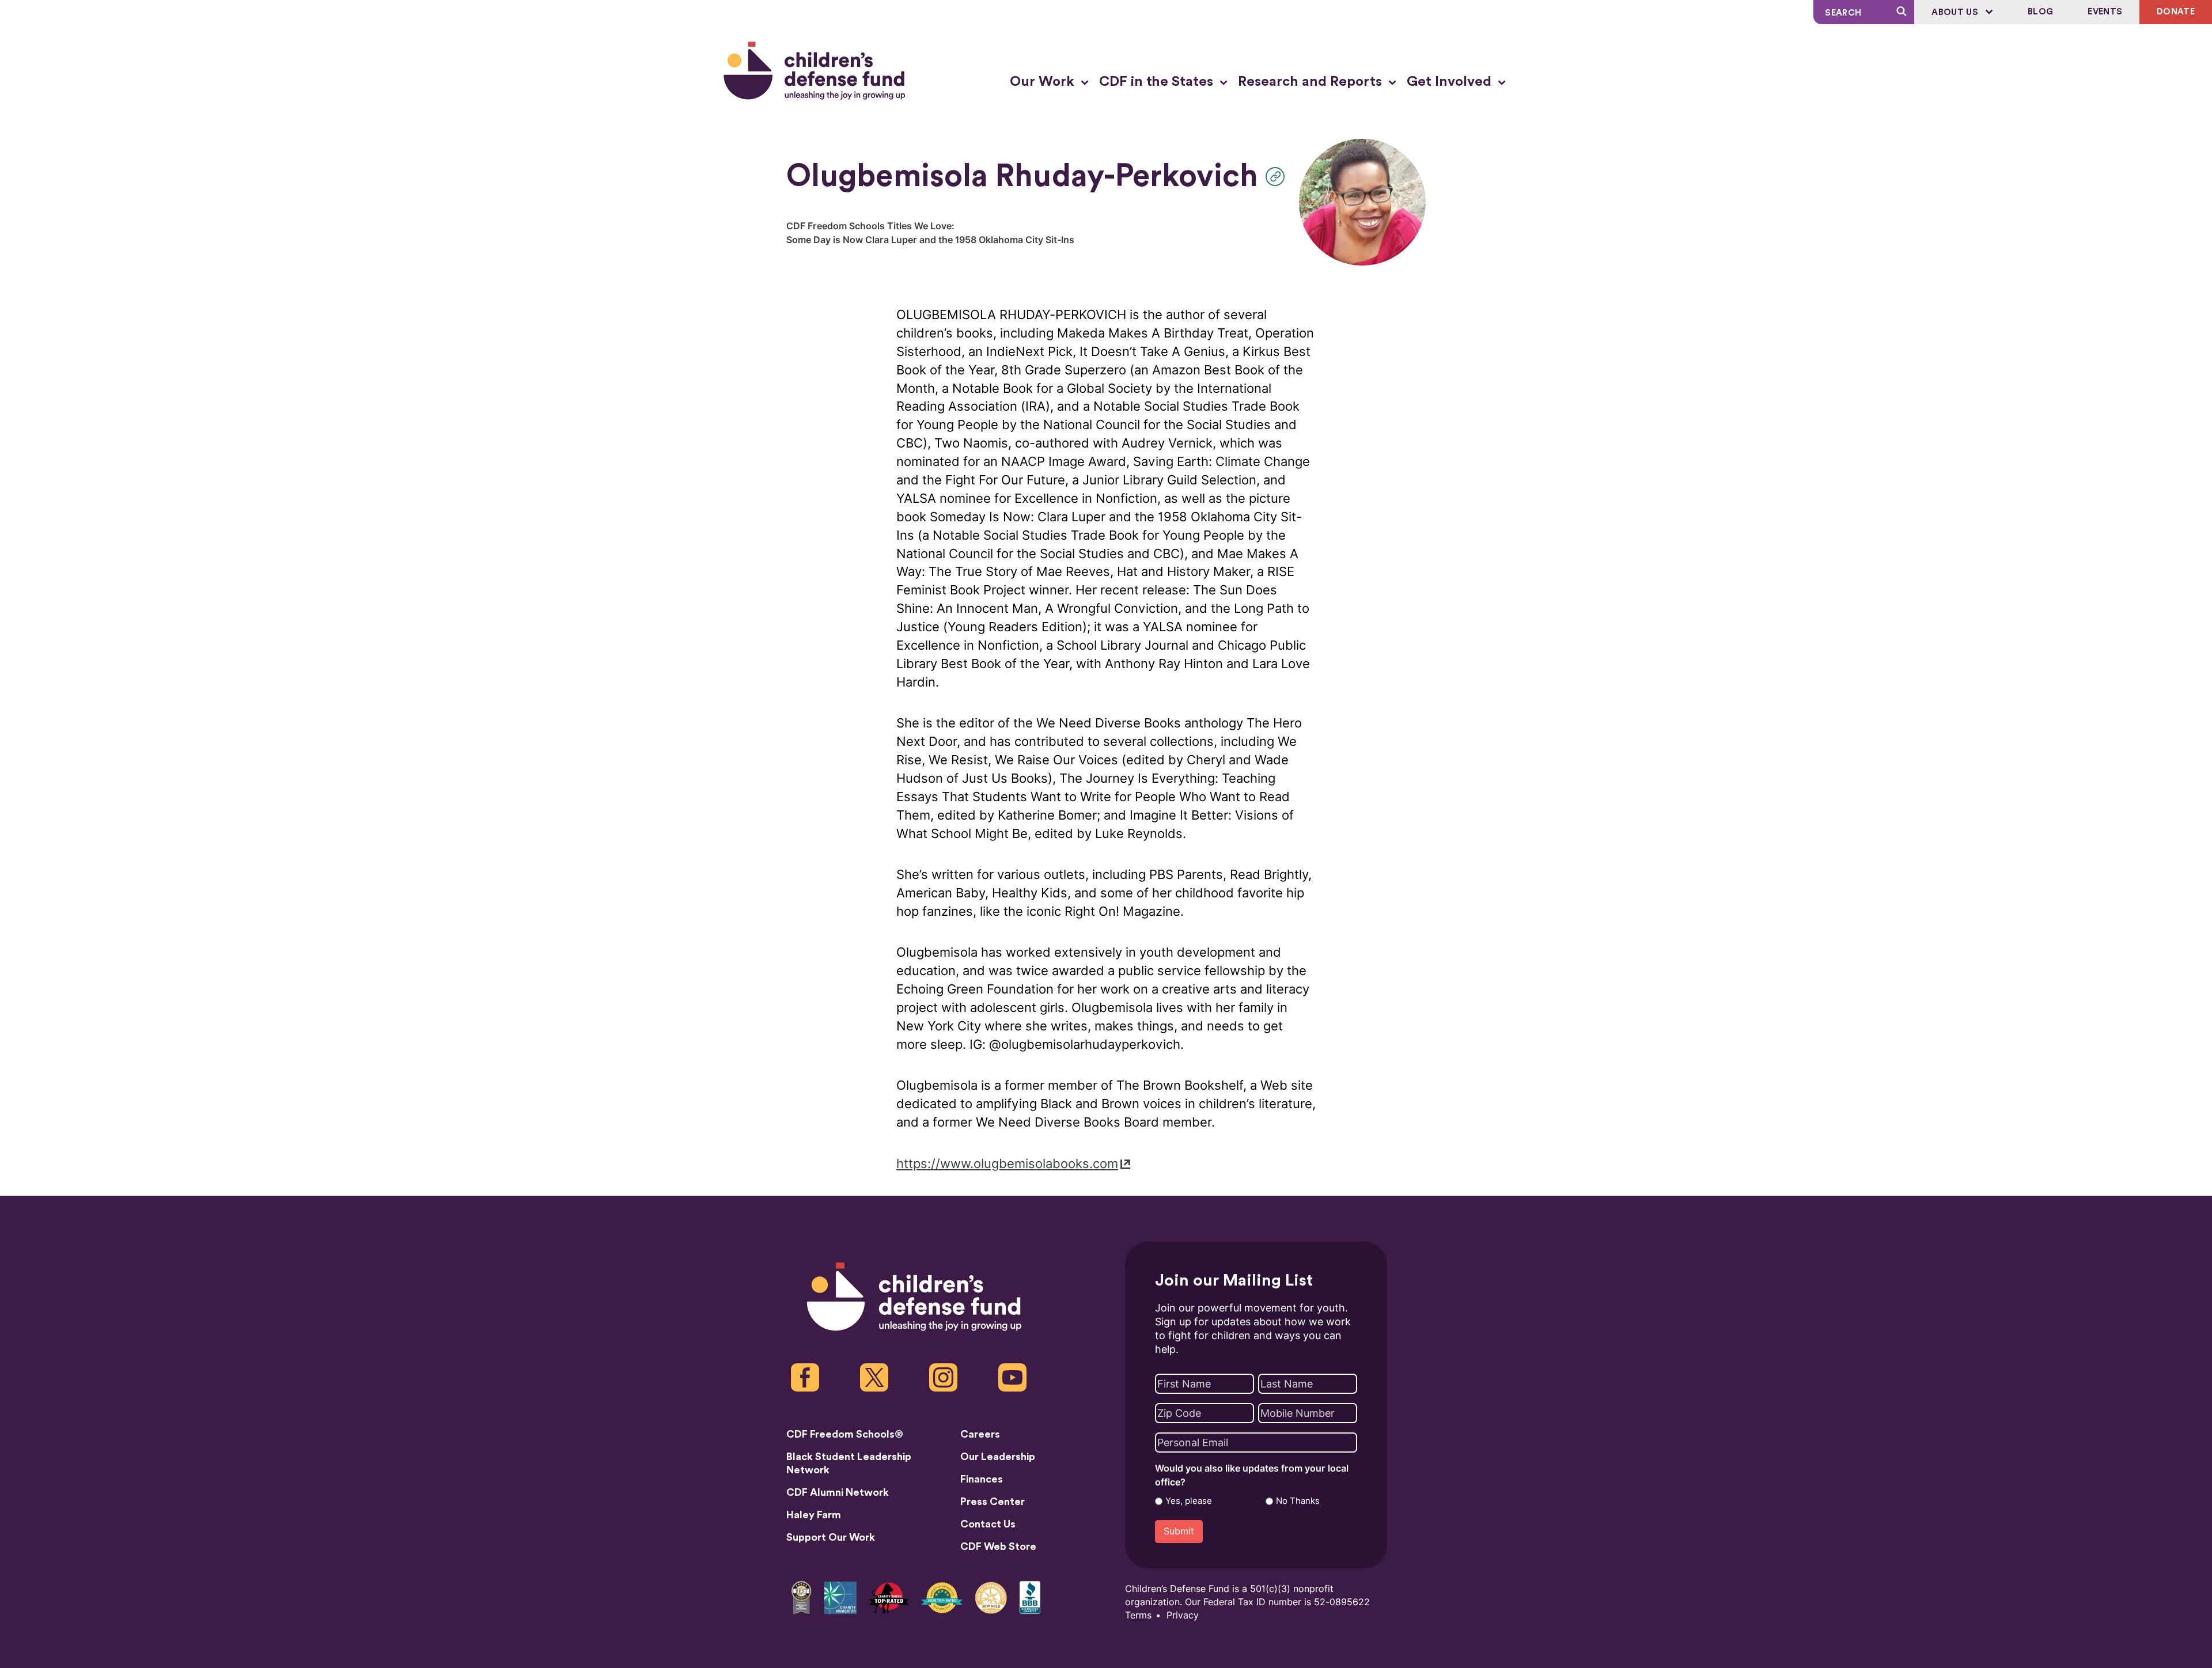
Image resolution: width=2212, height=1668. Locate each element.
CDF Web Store (998, 1546)
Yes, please (1189, 1501)
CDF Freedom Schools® (845, 1434)
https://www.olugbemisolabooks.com (1007, 1164)
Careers (980, 1434)
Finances (982, 1479)
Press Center (993, 1502)
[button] (1278, 177)
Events (2105, 12)
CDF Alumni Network (838, 1492)
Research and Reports (1312, 82)
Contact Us (988, 1524)
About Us (1956, 12)
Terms (1138, 1615)
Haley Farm (814, 1515)
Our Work (1044, 82)
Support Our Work (831, 1537)
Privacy (1183, 1615)
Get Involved (1451, 82)
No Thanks (1298, 1501)
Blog (2040, 12)
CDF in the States (1158, 82)
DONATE (2176, 12)
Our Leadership (998, 1457)
